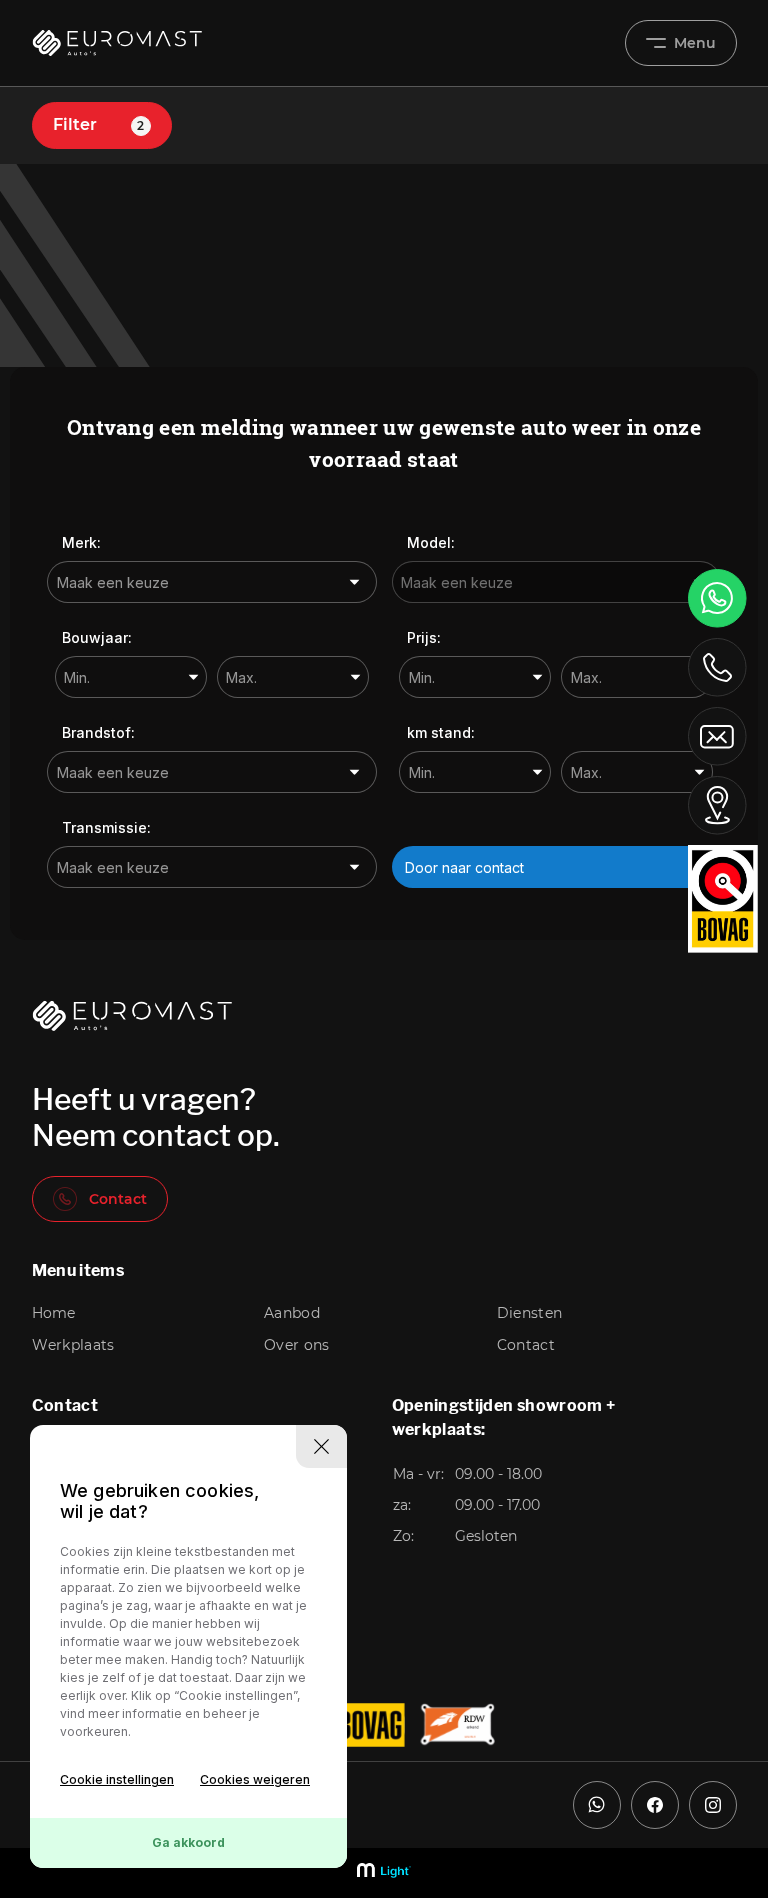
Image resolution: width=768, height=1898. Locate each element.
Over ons (297, 1345)
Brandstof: (98, 732)
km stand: (441, 732)
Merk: (81, 542)
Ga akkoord (188, 1842)
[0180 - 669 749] (717, 667)
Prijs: (424, 637)
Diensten (530, 1313)
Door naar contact (464, 867)
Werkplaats (73, 1345)
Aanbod (292, 1313)
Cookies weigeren (255, 1779)
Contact (118, 1199)
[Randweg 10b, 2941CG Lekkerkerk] (717, 805)
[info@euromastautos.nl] (717, 736)
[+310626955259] (717, 598)
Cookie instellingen (117, 1779)
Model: (431, 542)
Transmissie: (106, 827)
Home (54, 1313)
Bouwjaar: (97, 637)
